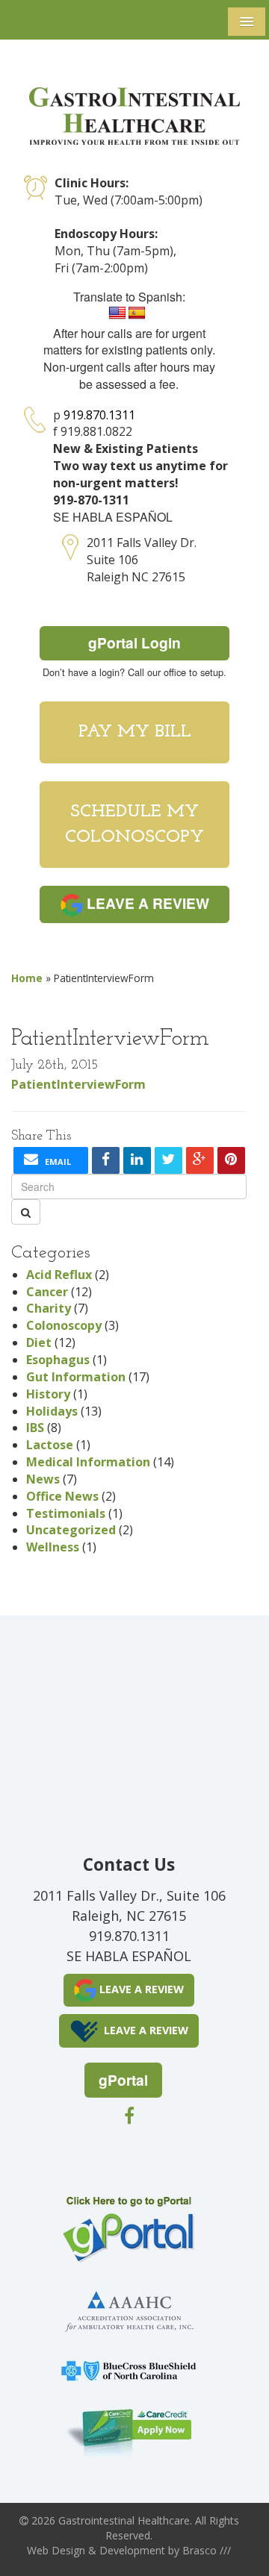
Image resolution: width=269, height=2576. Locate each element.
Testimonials (66, 1513)
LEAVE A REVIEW (146, 903)
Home (27, 978)
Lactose (50, 1445)
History (48, 1394)
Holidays (52, 1411)
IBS (35, 1428)
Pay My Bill (135, 732)
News (43, 1479)
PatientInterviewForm (78, 1084)
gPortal (123, 2080)
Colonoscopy (64, 1325)
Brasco (207, 2550)
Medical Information (88, 1462)
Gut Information (76, 1377)
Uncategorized (71, 1530)
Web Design (56, 2550)
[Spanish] (137, 313)
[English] (117, 313)
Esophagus (58, 1360)
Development (132, 2550)
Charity (49, 1308)
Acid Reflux (59, 1275)
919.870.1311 (99, 415)
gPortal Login (134, 643)
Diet (39, 1342)
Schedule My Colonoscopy (134, 825)
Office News (62, 1496)
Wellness (53, 1547)
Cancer (47, 1292)
